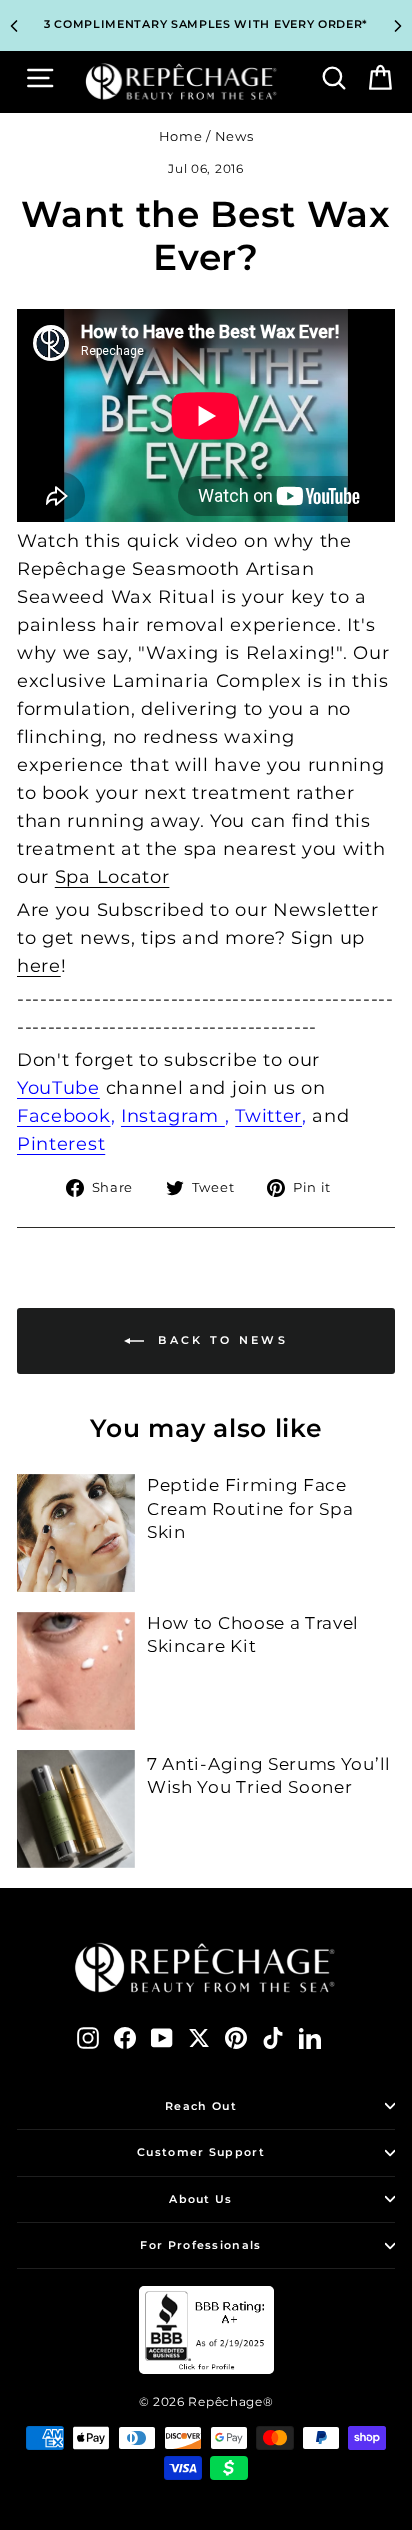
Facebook (64, 1116)
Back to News (220, 1340)
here (39, 966)
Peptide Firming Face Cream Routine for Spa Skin (250, 1509)
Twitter (268, 1116)
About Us (200, 2199)
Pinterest (61, 1144)
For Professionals (200, 2245)
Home (181, 136)
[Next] (398, 26)
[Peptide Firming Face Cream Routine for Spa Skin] (76, 1533)
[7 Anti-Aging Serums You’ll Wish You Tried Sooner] (76, 1809)
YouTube (58, 1088)
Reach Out (201, 2106)
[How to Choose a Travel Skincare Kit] (76, 1671)
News (234, 136)
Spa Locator (112, 877)
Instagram (173, 1116)
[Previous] (14, 26)
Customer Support (201, 2152)
